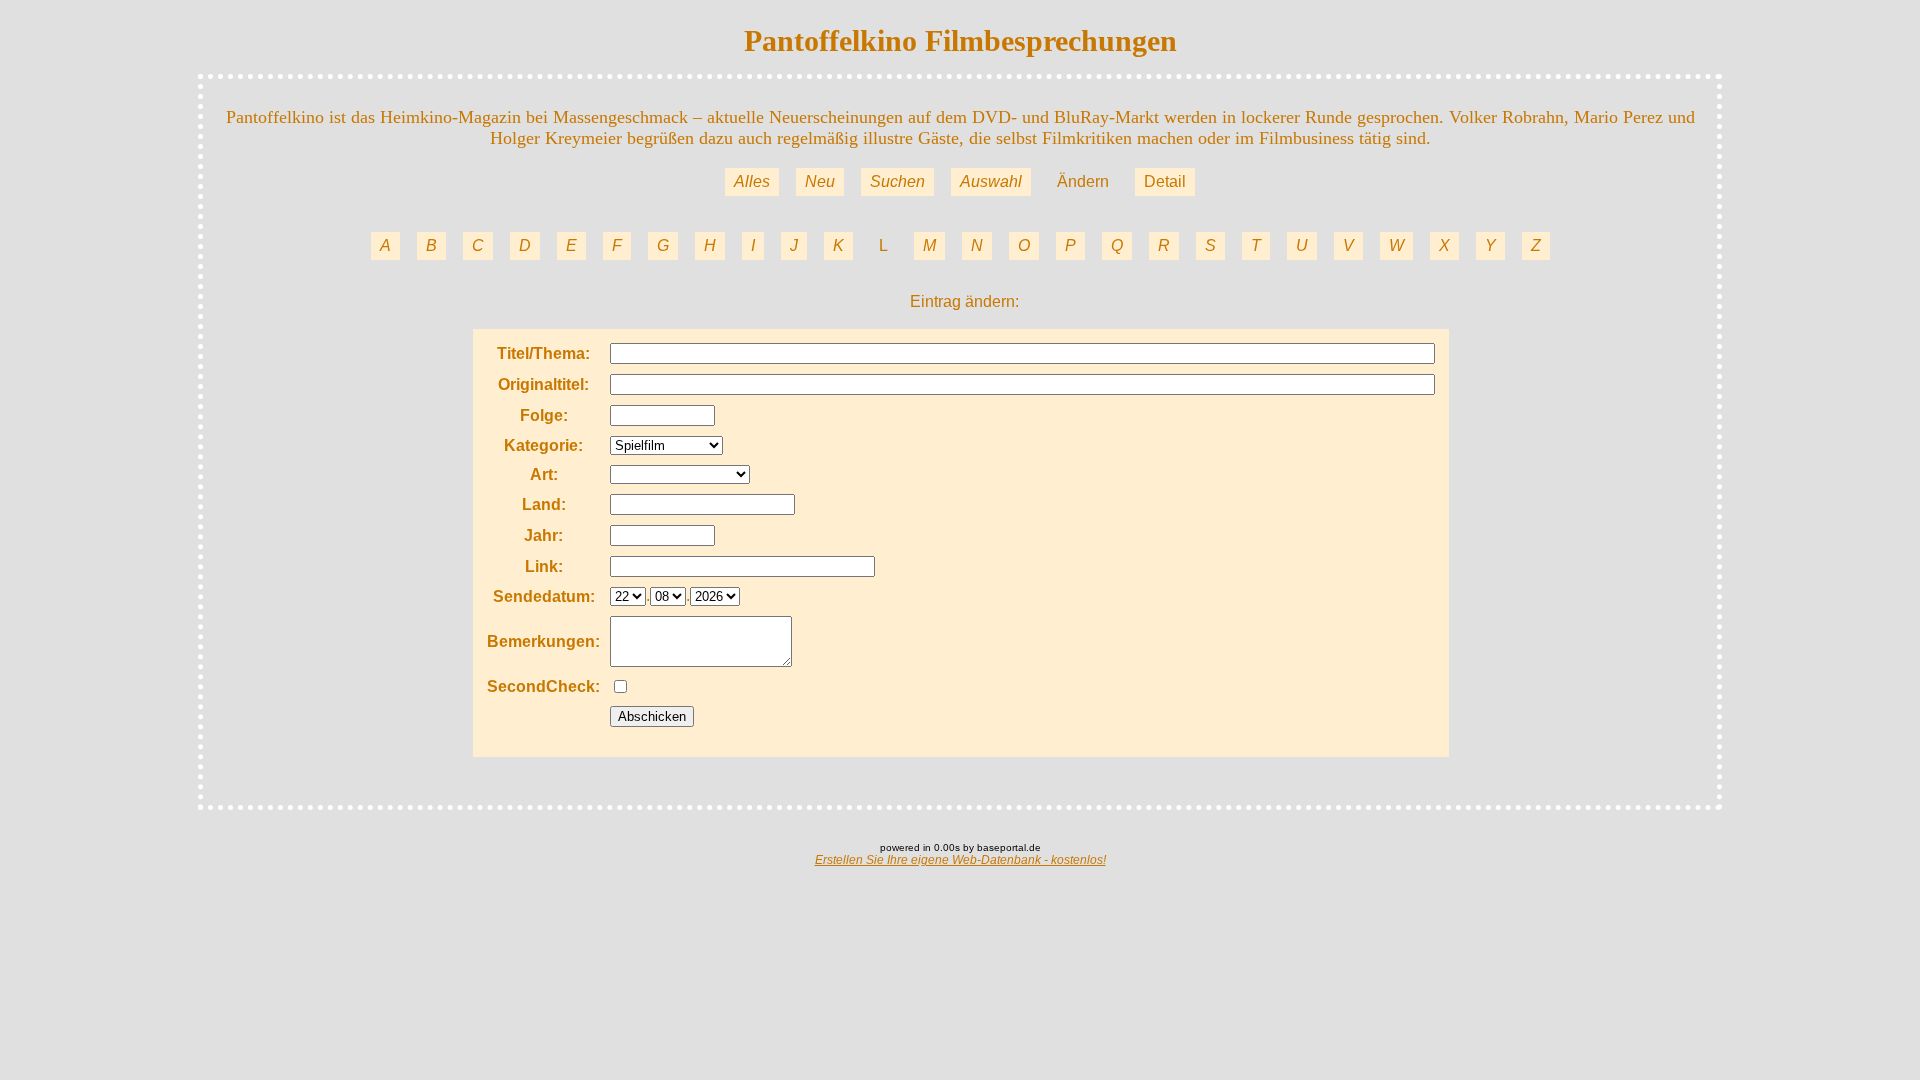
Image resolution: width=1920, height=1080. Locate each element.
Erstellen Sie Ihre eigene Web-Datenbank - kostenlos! (960, 860)
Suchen (897, 181)
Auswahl (991, 181)
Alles (752, 181)
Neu (820, 181)
